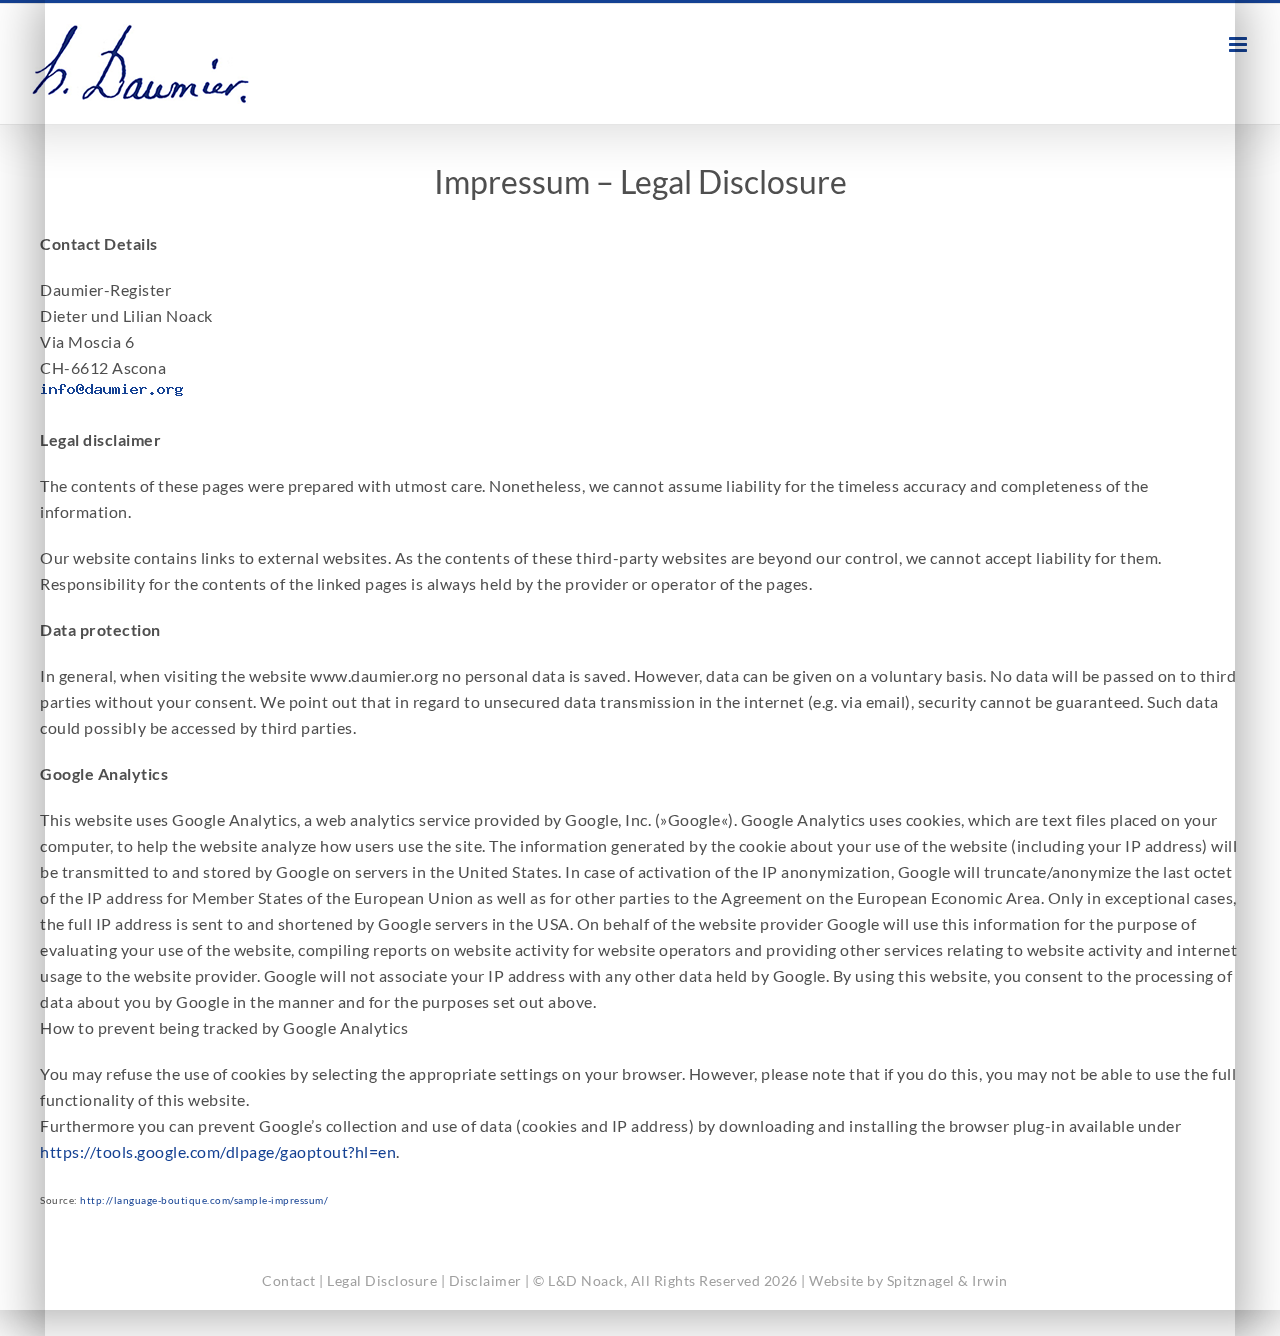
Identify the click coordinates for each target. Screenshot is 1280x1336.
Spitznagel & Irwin (947, 1280)
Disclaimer (485, 1280)
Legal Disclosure (382, 1280)
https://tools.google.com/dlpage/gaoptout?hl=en (218, 1151)
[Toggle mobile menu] (1240, 44)
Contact (289, 1280)
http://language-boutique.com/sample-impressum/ (204, 1200)
